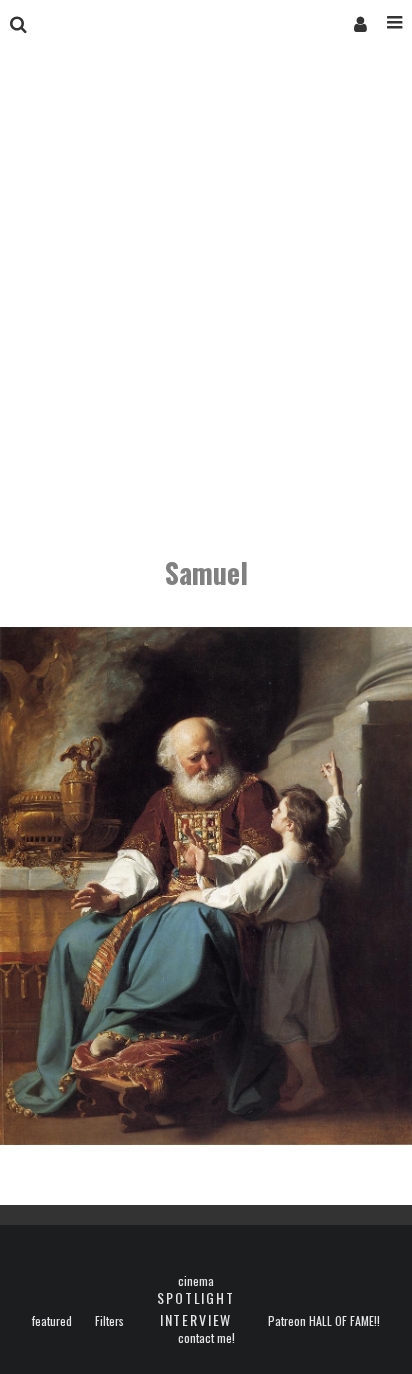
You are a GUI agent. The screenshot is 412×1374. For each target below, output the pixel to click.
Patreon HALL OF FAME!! (324, 1321)
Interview (196, 1319)
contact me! (206, 1338)
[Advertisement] (206, 304)
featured (52, 1321)
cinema (196, 1281)
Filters (109, 1321)
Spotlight (195, 1297)
